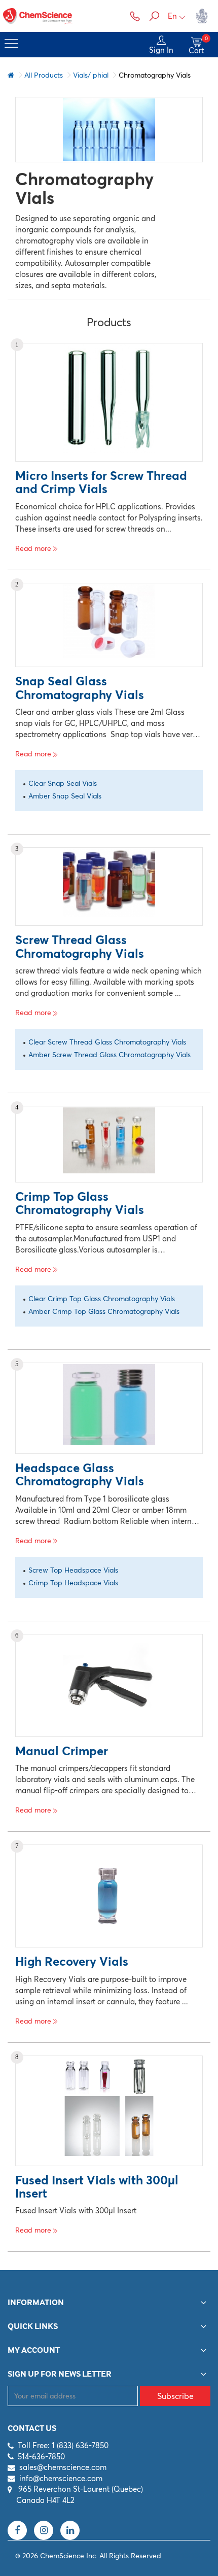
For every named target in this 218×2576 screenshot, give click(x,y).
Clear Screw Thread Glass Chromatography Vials (107, 1042)
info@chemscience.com (61, 2478)
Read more (33, 548)
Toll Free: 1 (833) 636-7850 (63, 2445)
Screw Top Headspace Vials (73, 1570)
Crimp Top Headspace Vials (73, 1583)
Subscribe (175, 2396)
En (172, 16)
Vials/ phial (91, 75)
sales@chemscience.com (63, 2467)
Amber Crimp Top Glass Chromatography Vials (104, 1311)
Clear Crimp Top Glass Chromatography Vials (102, 1299)
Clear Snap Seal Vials (63, 783)
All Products (44, 75)
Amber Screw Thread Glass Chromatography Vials (110, 1055)
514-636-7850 (41, 2457)
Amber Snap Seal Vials (65, 796)
